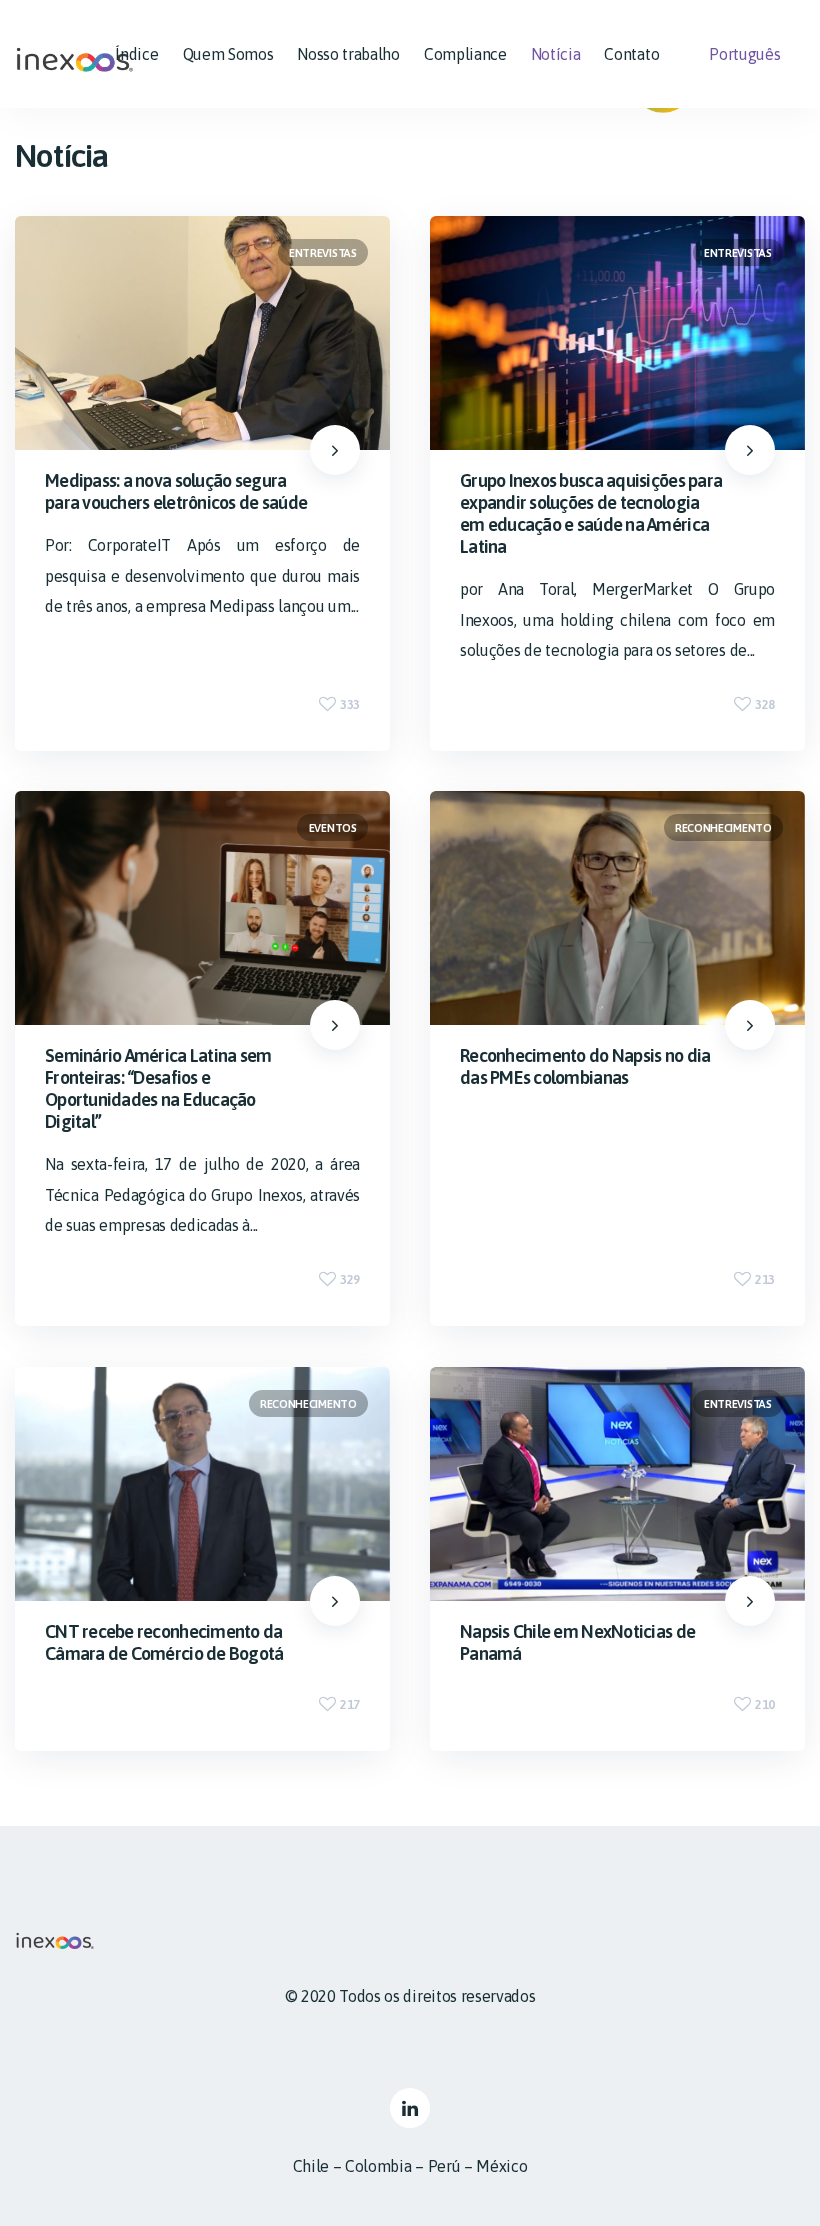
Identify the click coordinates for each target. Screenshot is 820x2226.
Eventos (333, 827)
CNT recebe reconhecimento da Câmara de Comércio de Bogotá (164, 1642)
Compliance (465, 54)
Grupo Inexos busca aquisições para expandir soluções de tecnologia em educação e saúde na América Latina (591, 513)
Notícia (556, 54)
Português (744, 54)
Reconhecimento (723, 827)
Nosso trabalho (348, 54)
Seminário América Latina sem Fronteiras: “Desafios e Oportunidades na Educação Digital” (158, 1089)
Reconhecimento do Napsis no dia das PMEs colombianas (585, 1067)
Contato (631, 54)
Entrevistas (322, 252)
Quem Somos (228, 54)
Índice (136, 54)
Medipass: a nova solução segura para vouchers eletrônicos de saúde (176, 491)
